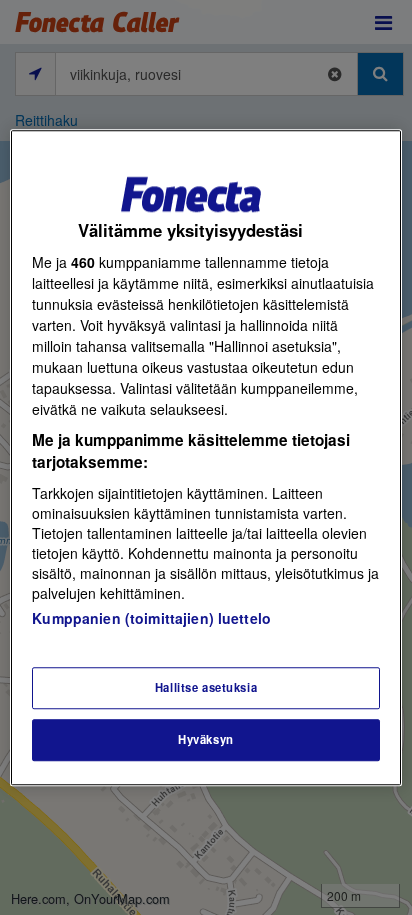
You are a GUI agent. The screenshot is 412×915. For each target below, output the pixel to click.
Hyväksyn (206, 739)
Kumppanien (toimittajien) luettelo (151, 618)
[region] (205, 457)
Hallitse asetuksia (206, 687)
